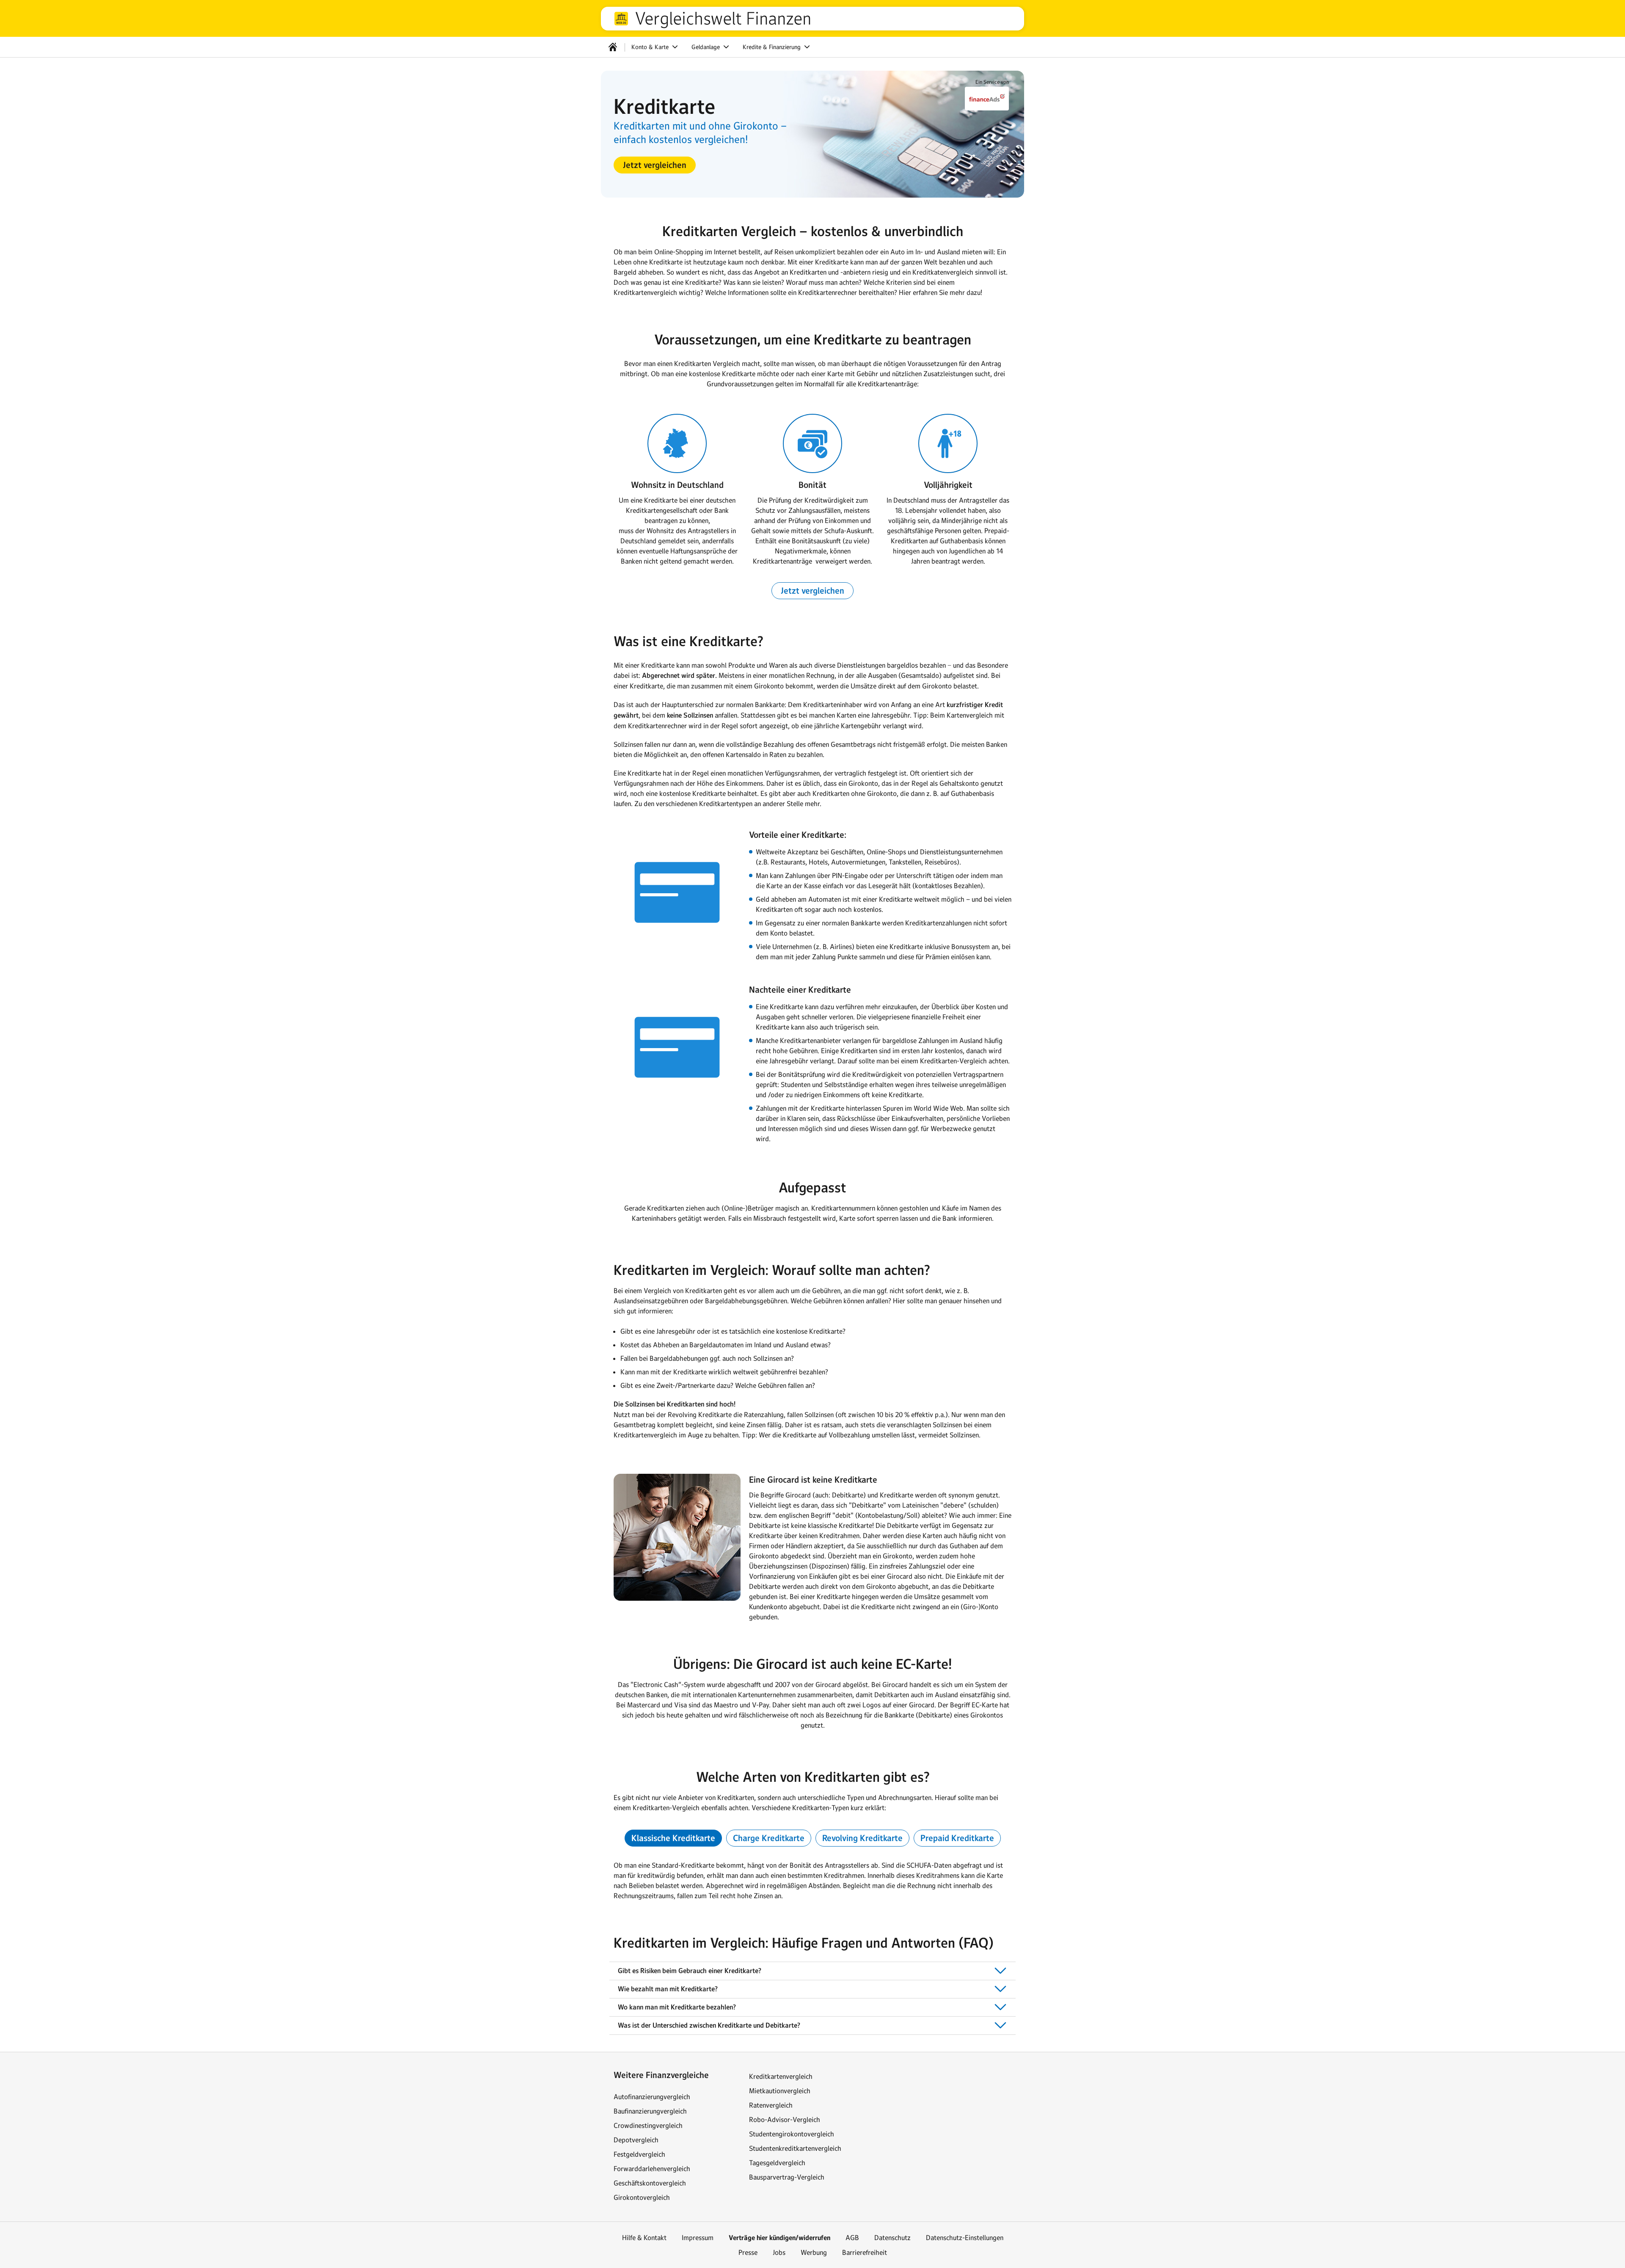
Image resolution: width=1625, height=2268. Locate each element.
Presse (748, 2252)
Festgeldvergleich (639, 2154)
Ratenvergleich (771, 2105)
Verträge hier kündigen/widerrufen (779, 2238)
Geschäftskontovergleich (650, 2183)
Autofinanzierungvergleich (652, 2097)
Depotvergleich (636, 2140)
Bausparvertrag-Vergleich (787, 2177)
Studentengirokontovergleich (792, 2134)
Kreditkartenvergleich (781, 2076)
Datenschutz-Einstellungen (965, 2238)
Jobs (779, 2252)
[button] (655, 165)
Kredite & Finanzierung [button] (773, 47)
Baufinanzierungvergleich (650, 2111)
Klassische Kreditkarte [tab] (673, 1838)
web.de (621, 19)
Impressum (698, 2238)
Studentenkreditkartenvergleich (795, 2148)
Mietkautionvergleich (780, 2091)
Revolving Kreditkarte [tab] (862, 1838)
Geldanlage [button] (706, 47)
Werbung (814, 2252)
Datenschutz (892, 2238)
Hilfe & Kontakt (644, 2238)
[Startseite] (613, 47)
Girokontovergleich (642, 2197)
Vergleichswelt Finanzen (723, 19)
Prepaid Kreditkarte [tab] (957, 1838)
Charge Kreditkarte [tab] (769, 1838)
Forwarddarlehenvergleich (652, 2169)
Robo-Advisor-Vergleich (785, 2119)
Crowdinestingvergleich (648, 2125)
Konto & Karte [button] (651, 47)
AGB (852, 2238)
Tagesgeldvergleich (777, 2163)
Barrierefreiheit (865, 2252)
